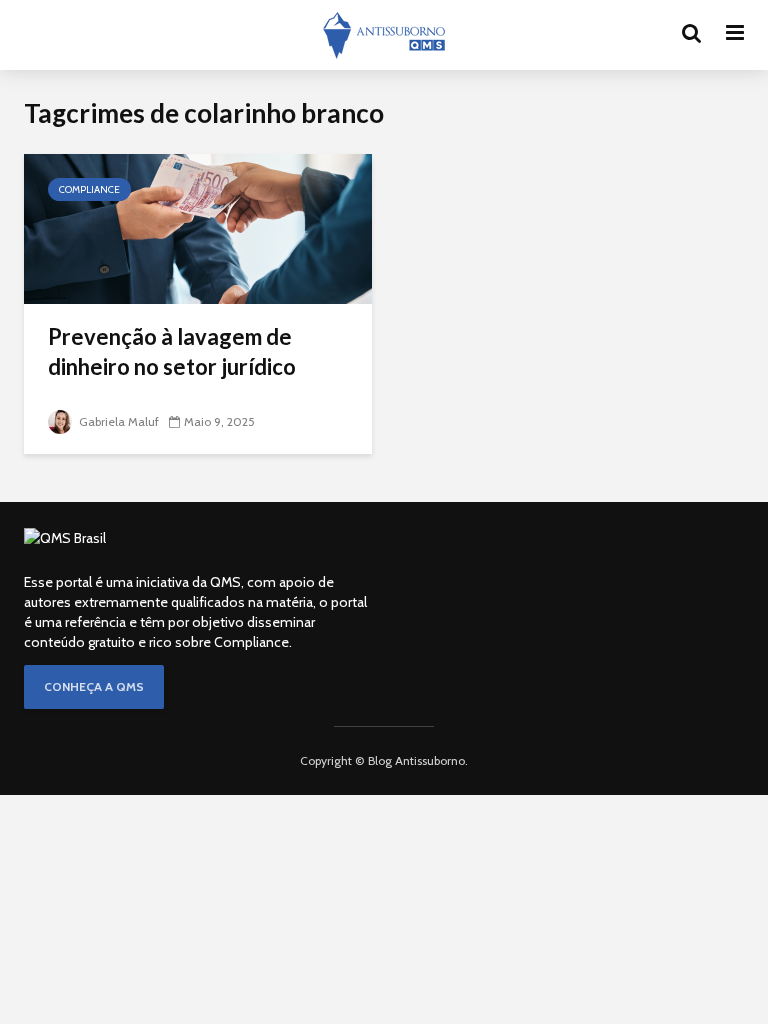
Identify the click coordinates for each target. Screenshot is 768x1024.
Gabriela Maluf (117, 421)
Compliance (89, 189)
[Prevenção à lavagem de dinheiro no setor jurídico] (198, 227)
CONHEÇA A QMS (94, 686)
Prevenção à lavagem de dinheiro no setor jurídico (172, 351)
